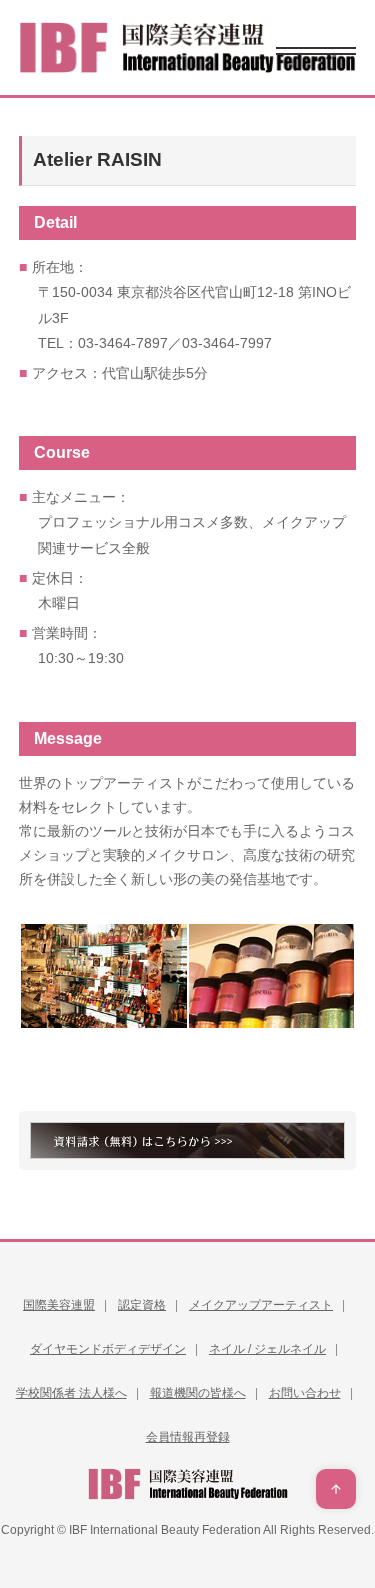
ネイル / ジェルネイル (267, 1349)
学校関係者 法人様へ (71, 1393)
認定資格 (142, 1305)
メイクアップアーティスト (261, 1305)
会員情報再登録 (188, 1437)
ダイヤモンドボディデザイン (108, 1349)
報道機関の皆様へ (198, 1393)
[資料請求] (187, 1140)
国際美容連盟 (59, 1305)
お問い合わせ (305, 1393)
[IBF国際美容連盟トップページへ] (188, 48)
